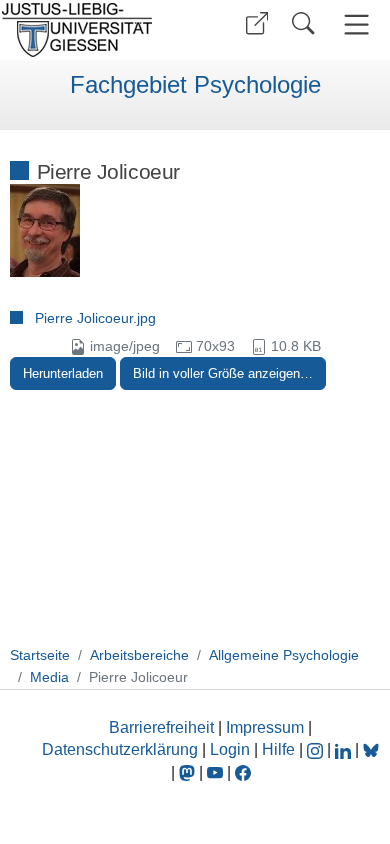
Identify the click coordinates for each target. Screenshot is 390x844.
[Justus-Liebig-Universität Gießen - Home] (95, 30)
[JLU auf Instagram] (317, 749)
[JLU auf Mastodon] (189, 772)
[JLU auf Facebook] (243, 772)
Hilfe (278, 749)
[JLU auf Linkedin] (345, 749)
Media (49, 677)
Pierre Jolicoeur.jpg (95, 318)
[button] (257, 23)
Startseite (40, 655)
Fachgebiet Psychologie (195, 85)
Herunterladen (63, 373)
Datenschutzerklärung (120, 749)
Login (232, 749)
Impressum (265, 727)
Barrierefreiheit (161, 727)
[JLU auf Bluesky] (371, 749)
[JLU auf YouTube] (215, 772)
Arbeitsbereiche (139, 655)
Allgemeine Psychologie (284, 655)
